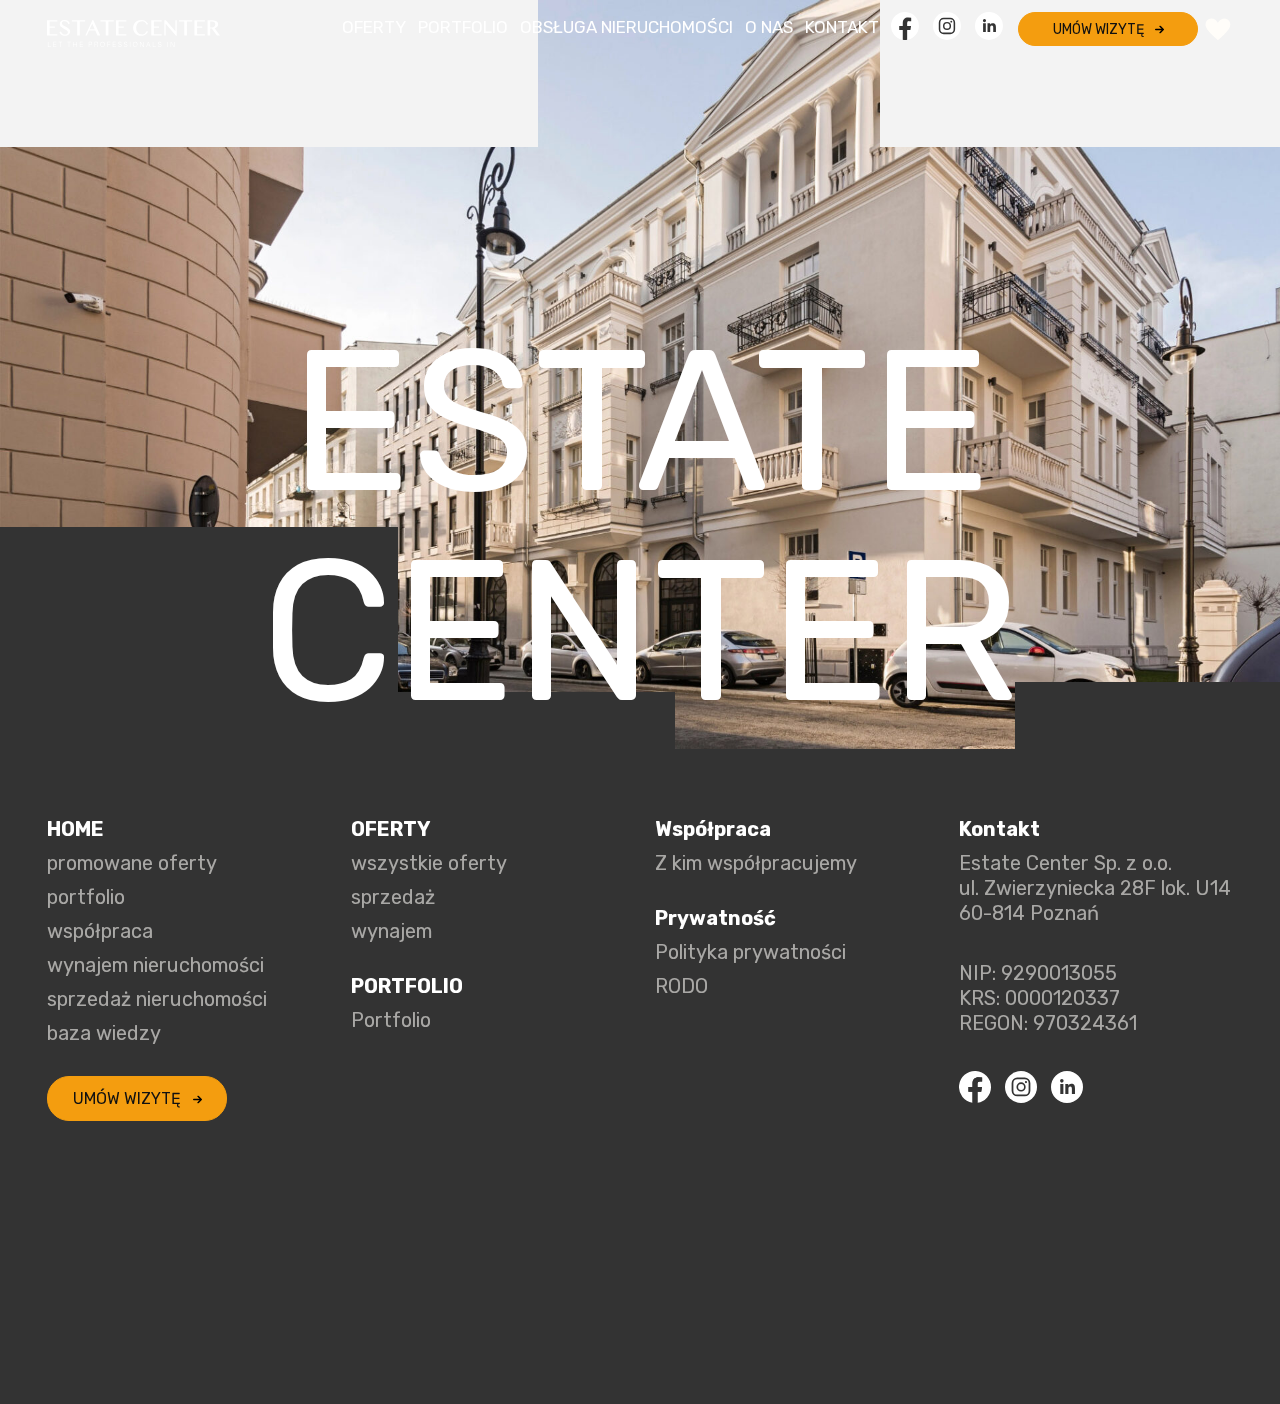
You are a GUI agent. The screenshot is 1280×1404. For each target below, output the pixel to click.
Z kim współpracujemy (756, 863)
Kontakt (842, 27)
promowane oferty (132, 863)
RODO (681, 986)
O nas (769, 27)
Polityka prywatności (750, 952)
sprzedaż (393, 897)
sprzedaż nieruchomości (157, 999)
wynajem (391, 931)
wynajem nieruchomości (155, 965)
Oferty (374, 27)
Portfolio (463, 27)
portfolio (86, 897)
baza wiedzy (104, 1033)
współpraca (100, 931)
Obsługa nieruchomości (626, 27)
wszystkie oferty (429, 863)
